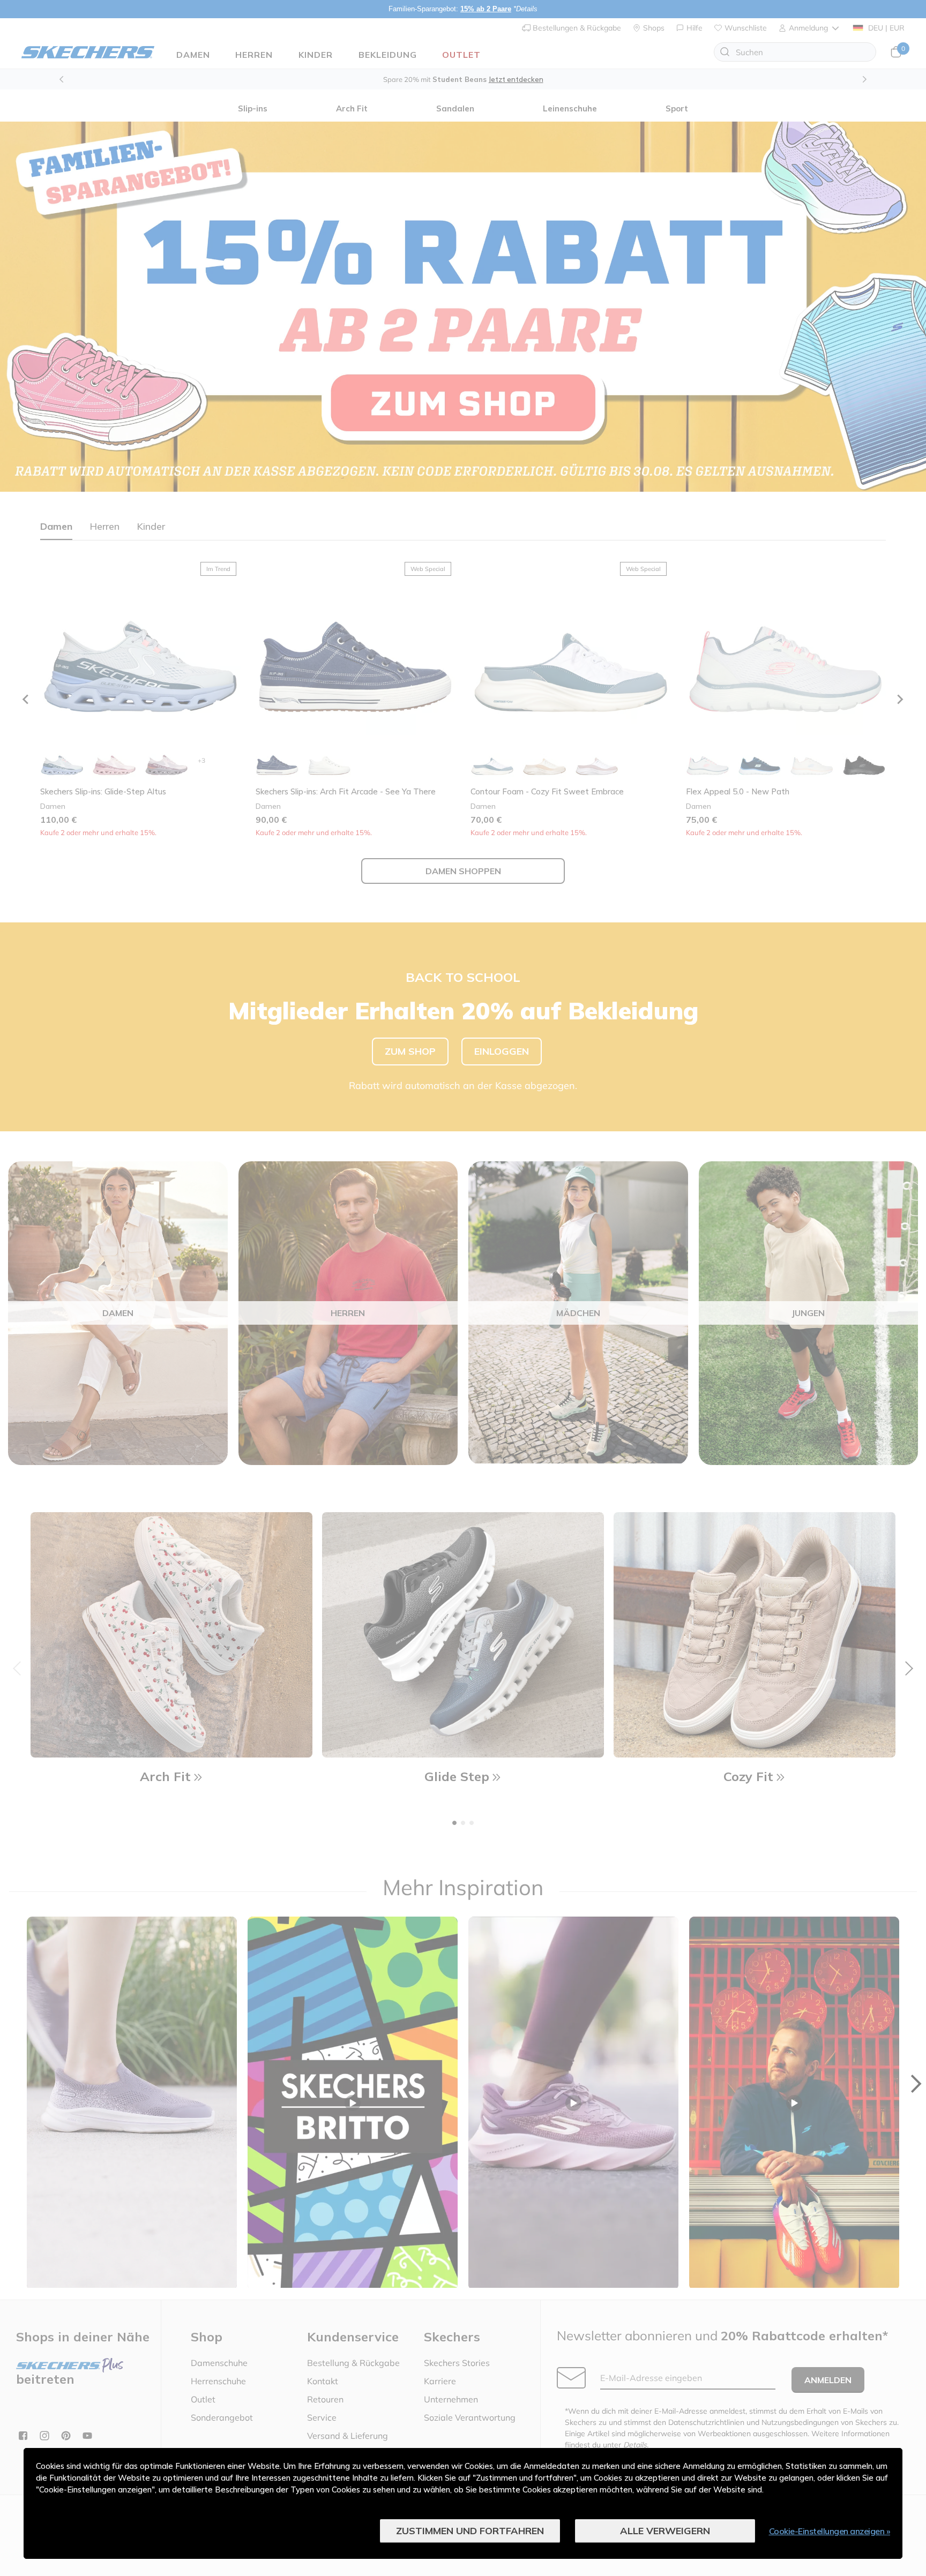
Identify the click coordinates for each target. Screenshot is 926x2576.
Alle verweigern (665, 2531)
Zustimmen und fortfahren (470, 2531)
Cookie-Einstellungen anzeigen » (830, 2531)
